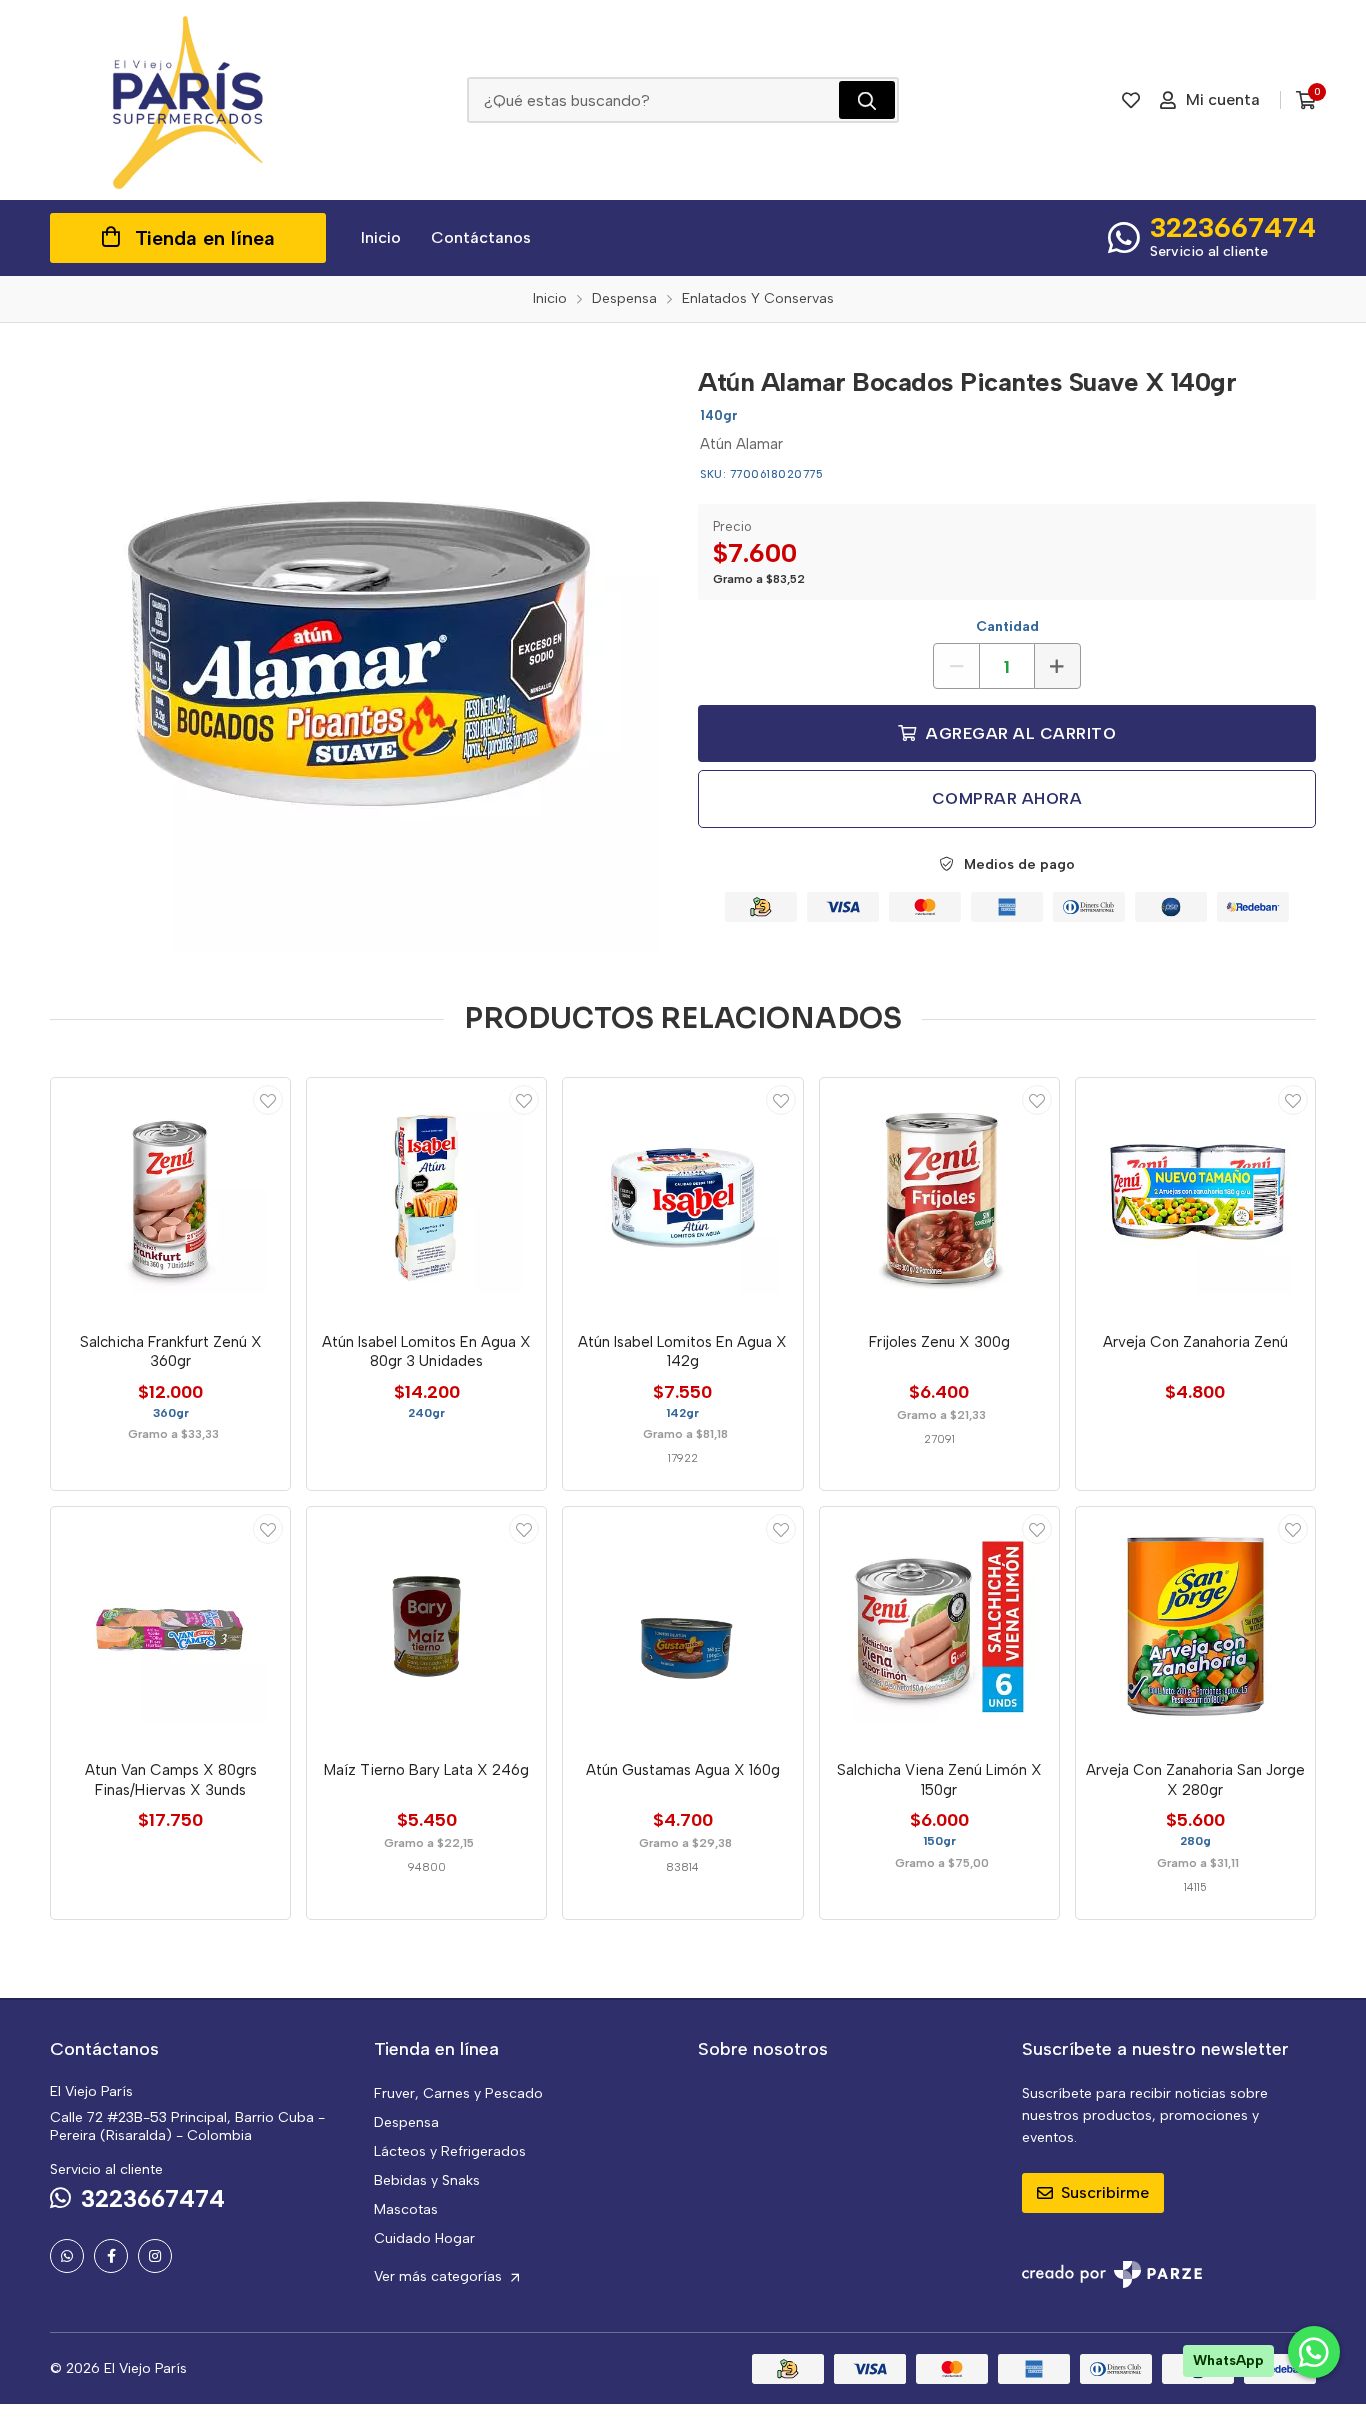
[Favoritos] (1131, 100)
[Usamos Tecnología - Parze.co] (1112, 2274)
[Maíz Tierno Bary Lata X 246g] (426, 1626)
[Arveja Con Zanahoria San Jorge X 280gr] (1195, 1626)
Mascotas (406, 2209)
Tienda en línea (205, 238)
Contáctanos (481, 237)
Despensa (406, 2122)
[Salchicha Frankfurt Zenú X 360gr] (170, 1197)
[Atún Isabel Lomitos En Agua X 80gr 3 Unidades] (426, 1197)
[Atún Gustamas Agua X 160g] (682, 1626)
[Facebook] (111, 2256)
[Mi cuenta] (268, 1100)
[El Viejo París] (188, 100)
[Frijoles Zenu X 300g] (939, 1197)
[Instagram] (155, 2256)
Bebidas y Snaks (427, 2180)
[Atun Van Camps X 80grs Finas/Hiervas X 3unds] (170, 1626)
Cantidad (1007, 626)
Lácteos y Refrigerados (450, 2151)
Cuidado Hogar (424, 2238)
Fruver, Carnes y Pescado (458, 2093)
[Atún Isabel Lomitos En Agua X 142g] (682, 1197)
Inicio (381, 237)
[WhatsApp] (67, 2256)
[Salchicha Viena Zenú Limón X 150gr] (939, 1626)
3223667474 (1233, 227)
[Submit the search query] (867, 100)
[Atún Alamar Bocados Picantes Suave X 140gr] (359, 653)
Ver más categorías (440, 2276)
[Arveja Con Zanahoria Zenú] (1195, 1197)
